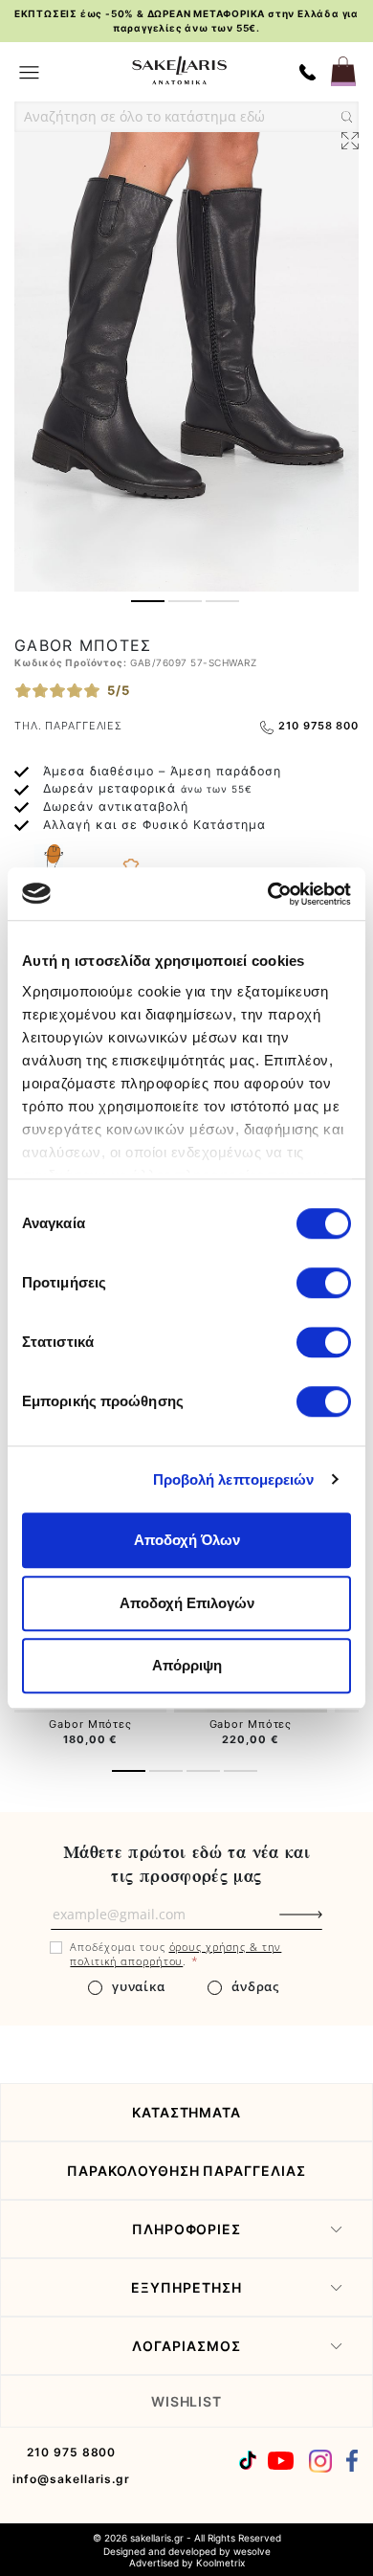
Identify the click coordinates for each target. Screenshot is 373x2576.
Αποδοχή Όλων (187, 1540)
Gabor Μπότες (90, 1724)
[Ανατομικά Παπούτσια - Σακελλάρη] (179, 70)
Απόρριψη (187, 1665)
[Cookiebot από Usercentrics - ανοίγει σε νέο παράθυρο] (268, 894)
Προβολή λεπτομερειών (234, 1479)
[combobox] (186, 117)
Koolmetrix (220, 2563)
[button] (148, 601)
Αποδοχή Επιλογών (187, 1603)
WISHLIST (187, 2401)
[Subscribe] (333, 1924)
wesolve (252, 2551)
